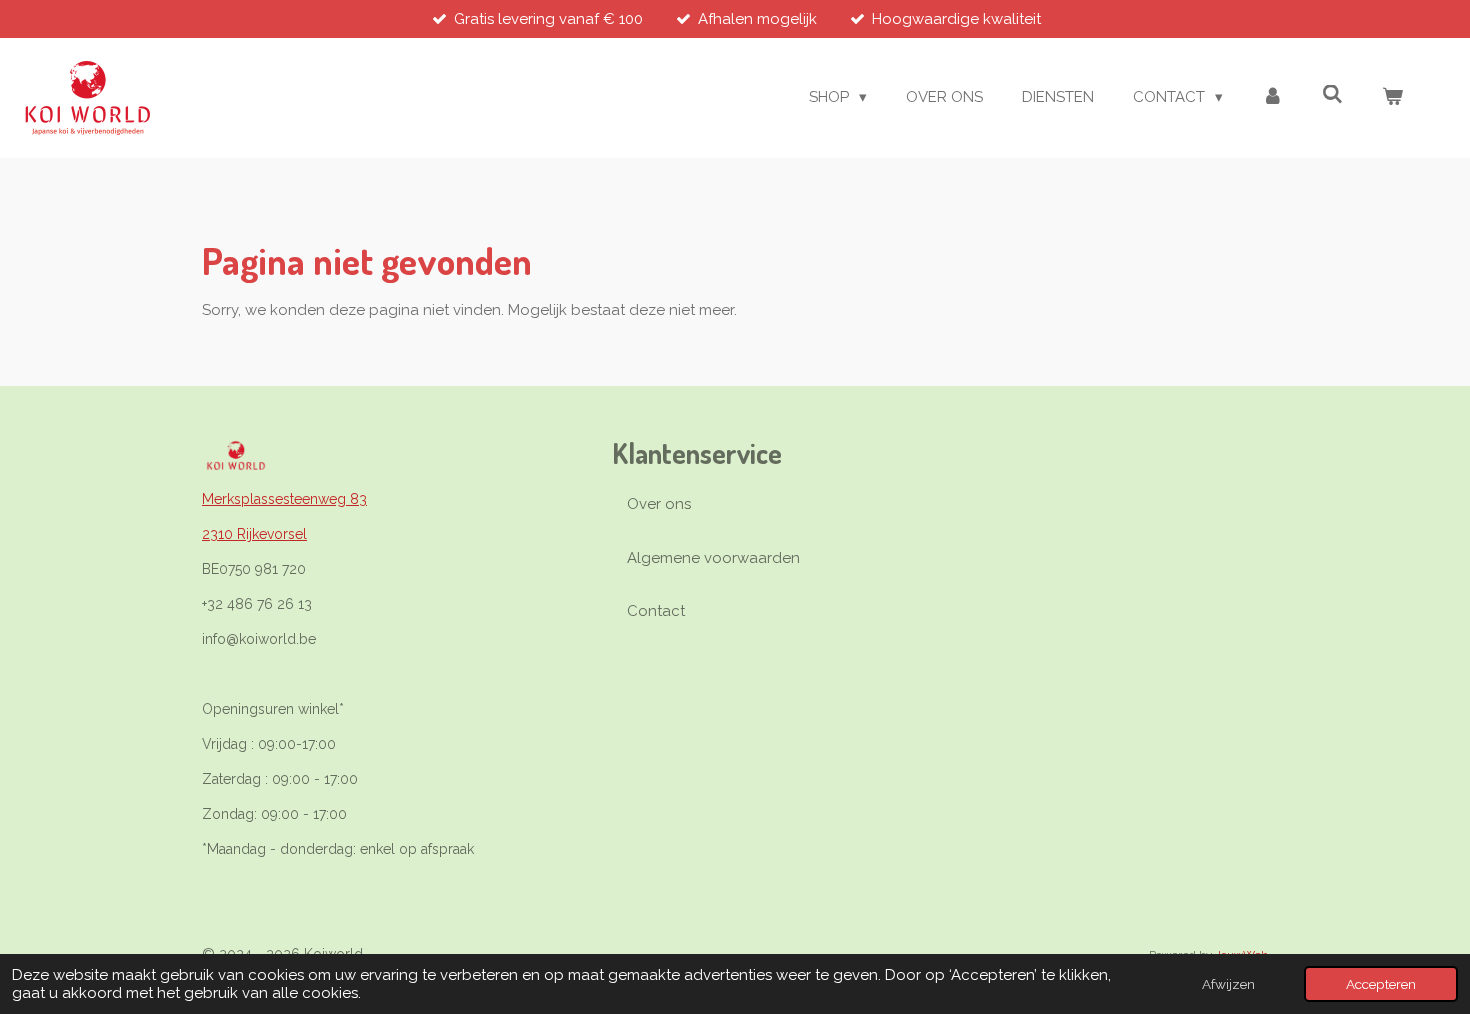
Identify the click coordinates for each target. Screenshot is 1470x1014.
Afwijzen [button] (1228, 984)
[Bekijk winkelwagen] (1392, 97)
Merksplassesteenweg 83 (284, 499)
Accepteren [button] (1381, 984)
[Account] (1272, 97)
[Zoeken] (1332, 95)
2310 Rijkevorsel (254, 534)
